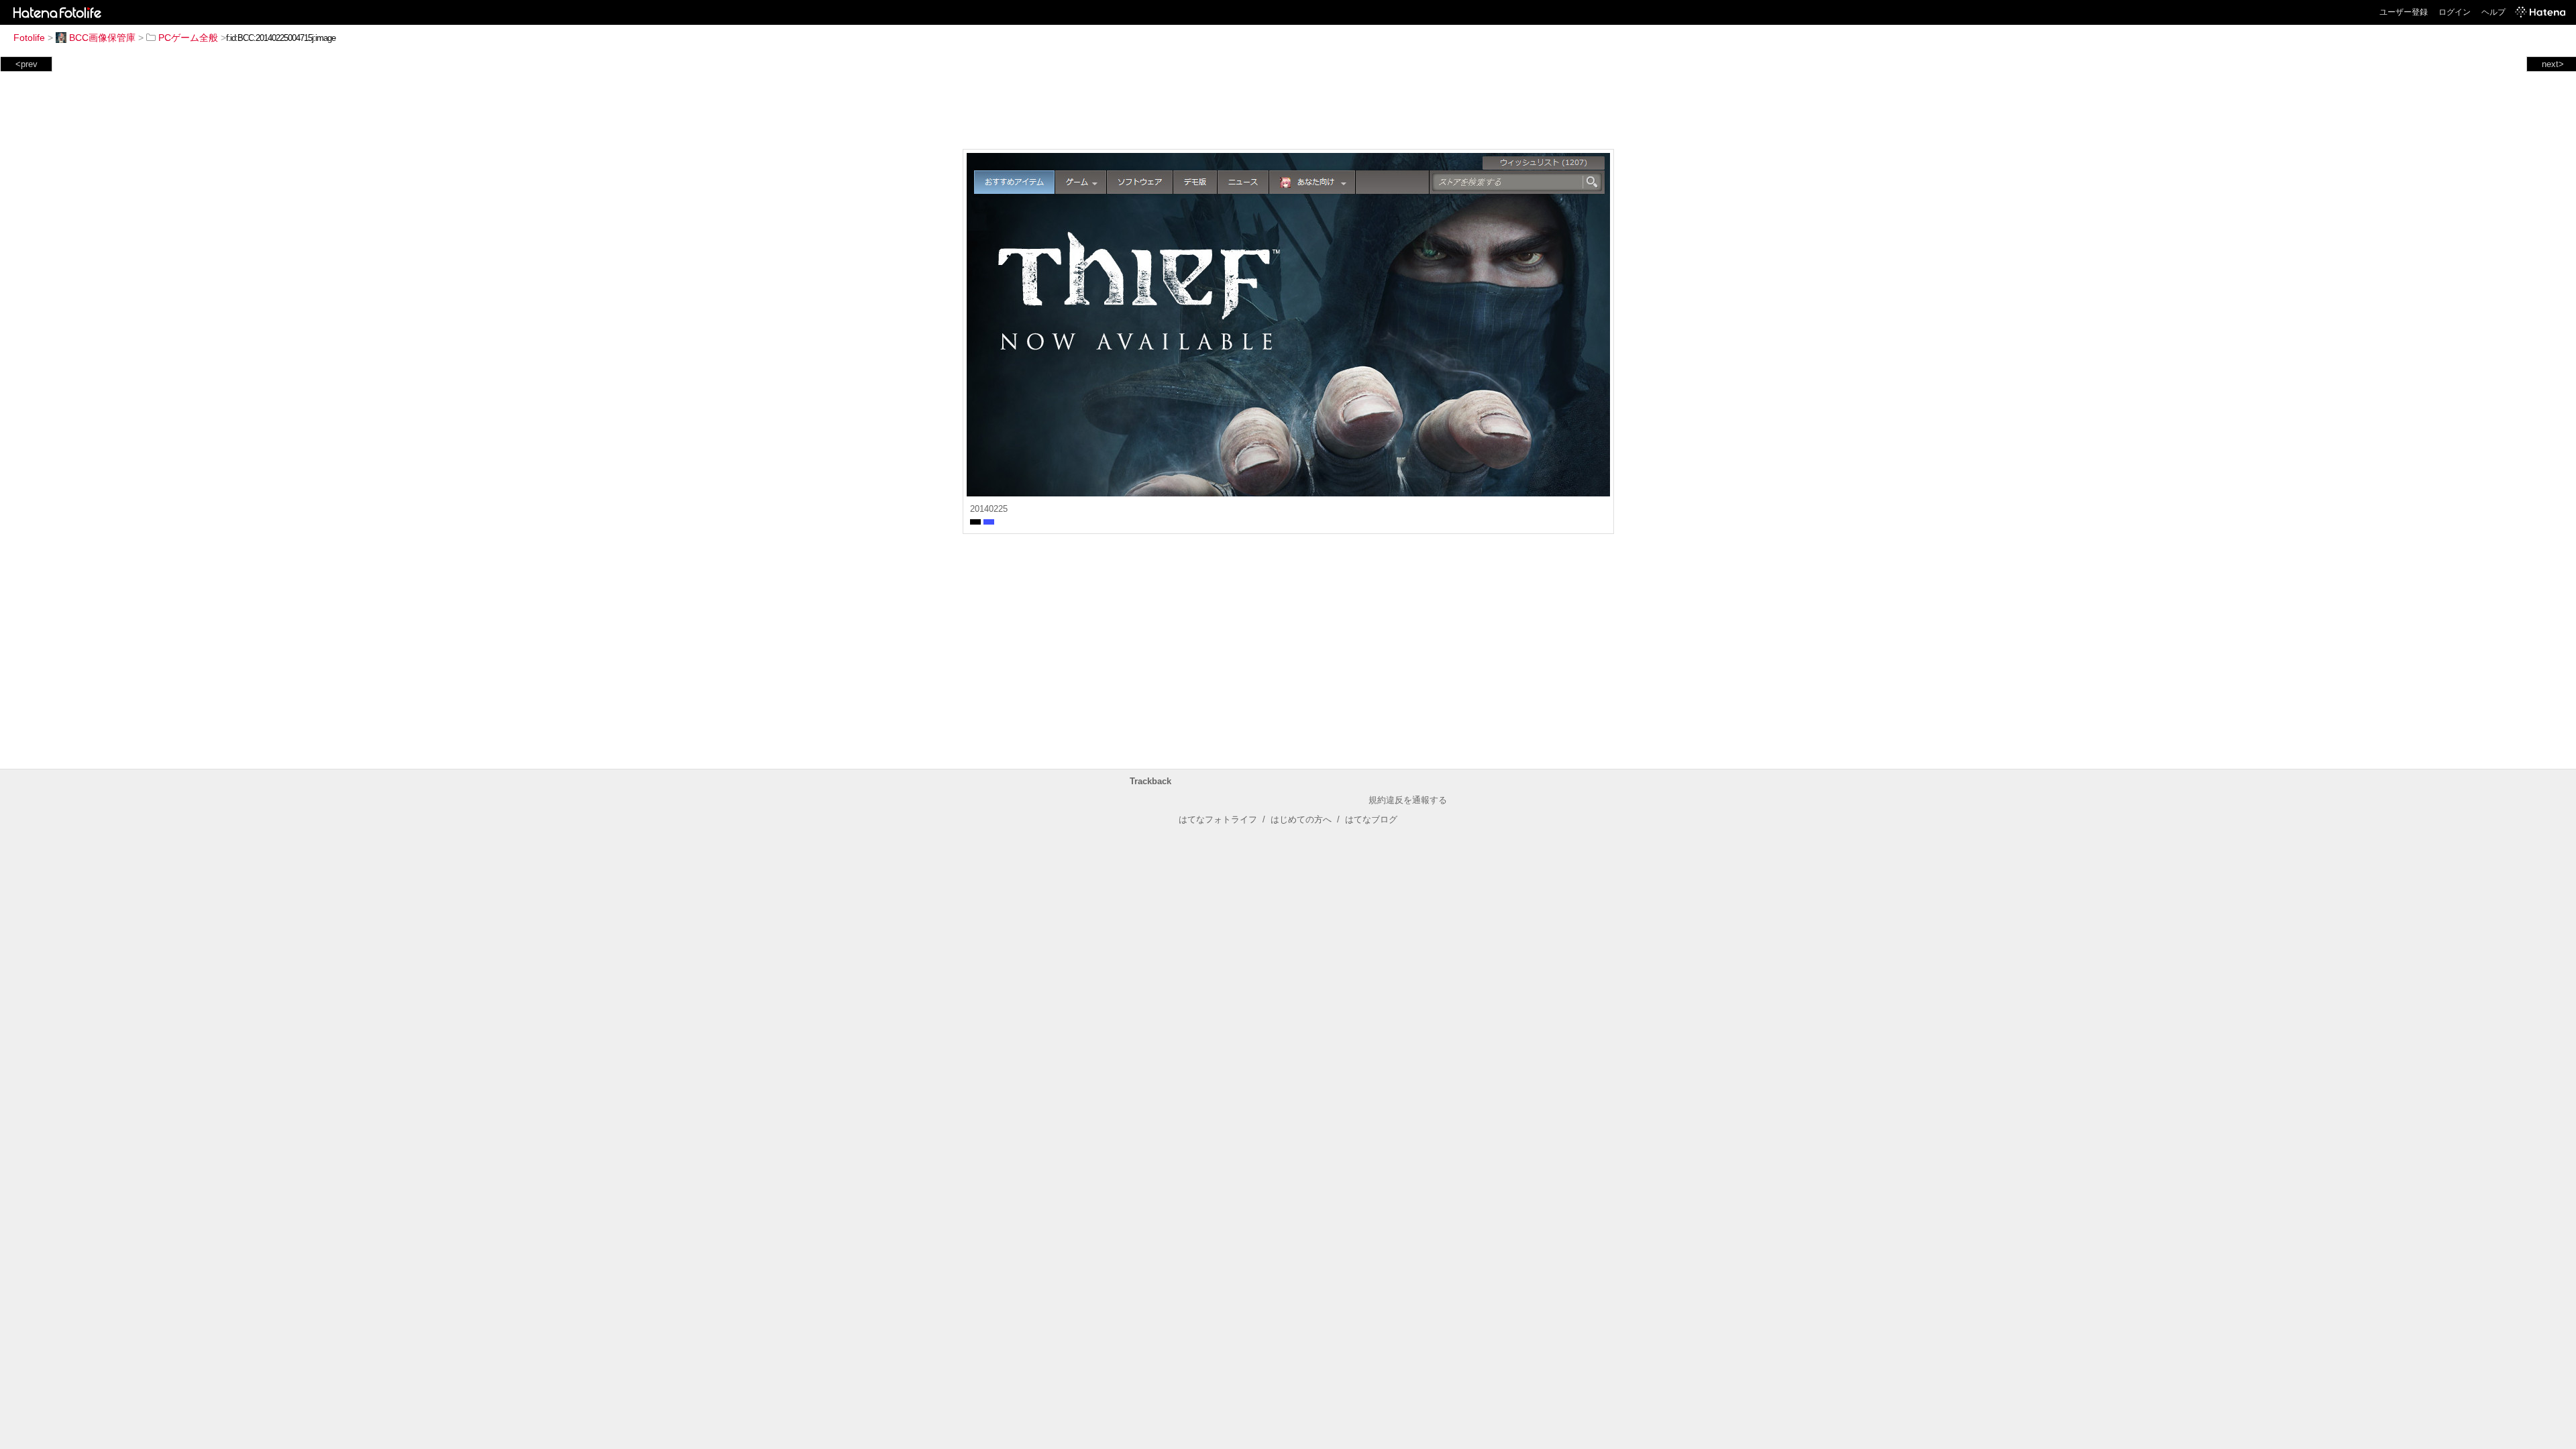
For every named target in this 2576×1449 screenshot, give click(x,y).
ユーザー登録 (2404, 12)
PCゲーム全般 (188, 38)
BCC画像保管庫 (102, 38)
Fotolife (29, 38)
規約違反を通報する (1408, 800)
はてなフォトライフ (1218, 819)
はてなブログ (1371, 819)
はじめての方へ (1301, 819)
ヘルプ (2493, 12)
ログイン (2455, 12)
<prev (26, 64)
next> (2553, 64)
